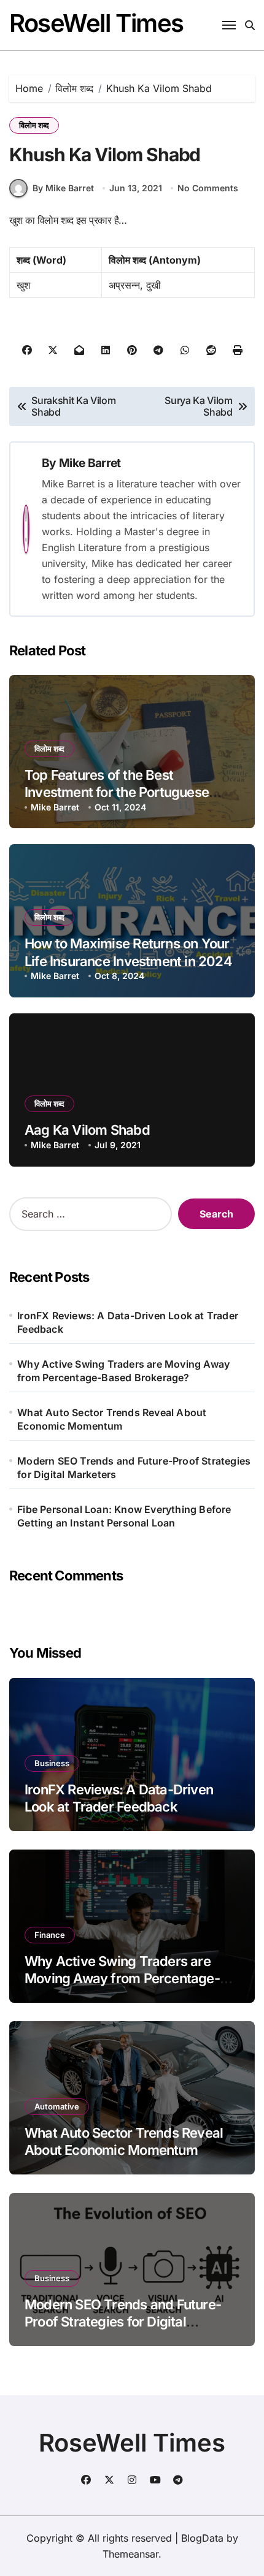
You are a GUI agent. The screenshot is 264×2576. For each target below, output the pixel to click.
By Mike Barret (63, 188)
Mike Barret (90, 463)
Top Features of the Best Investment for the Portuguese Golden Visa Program (117, 792)
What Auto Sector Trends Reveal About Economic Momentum (112, 1419)
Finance (50, 1935)
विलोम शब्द (34, 125)
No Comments (208, 188)
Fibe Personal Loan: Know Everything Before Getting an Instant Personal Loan (124, 1516)
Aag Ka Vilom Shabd (87, 1130)
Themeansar (130, 2554)
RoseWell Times (96, 23)
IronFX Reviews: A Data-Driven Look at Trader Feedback (128, 1322)
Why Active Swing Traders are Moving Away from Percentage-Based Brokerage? (123, 1371)
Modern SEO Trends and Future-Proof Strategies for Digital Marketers (134, 1468)
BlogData (202, 2538)
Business (52, 1763)
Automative (57, 2106)
